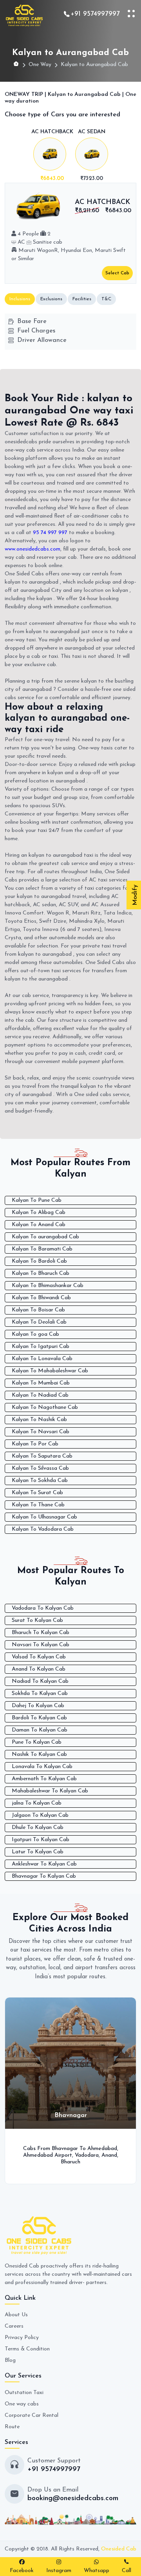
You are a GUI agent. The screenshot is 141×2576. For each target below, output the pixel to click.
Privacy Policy (22, 2338)
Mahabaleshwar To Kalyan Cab (50, 1791)
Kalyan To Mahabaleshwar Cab (50, 1371)
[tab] (52, 156)
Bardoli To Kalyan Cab (39, 1718)
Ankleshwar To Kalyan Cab (44, 1864)
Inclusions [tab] (20, 299)
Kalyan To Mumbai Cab (41, 1383)
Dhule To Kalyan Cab (38, 1828)
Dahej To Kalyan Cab (38, 1706)
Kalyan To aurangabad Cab (45, 1237)
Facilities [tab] (82, 299)
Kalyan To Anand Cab (39, 1225)
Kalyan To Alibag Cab (39, 1213)
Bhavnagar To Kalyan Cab (44, 1876)
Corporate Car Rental (32, 2415)
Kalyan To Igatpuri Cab (41, 1347)
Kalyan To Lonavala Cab (42, 1359)
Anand (102, 2155)
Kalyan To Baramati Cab (42, 1249)
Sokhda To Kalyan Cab (40, 1694)
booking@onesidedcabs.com (73, 2499)
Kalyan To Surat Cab (37, 1493)
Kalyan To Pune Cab (37, 1200)
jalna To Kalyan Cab (37, 1803)
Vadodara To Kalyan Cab (43, 1608)
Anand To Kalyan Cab (39, 1669)
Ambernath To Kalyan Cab (44, 1779)
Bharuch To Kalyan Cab (41, 1633)
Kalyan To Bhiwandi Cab (41, 1298)
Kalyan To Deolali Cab (39, 1322)
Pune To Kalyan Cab (37, 1742)
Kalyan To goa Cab (35, 1334)
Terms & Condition (27, 2349)
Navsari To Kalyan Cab (41, 1645)
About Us (16, 2315)
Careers (14, 2326)
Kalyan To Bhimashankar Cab (48, 1286)
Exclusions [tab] (51, 299)
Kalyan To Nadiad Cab (40, 1395)
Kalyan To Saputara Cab (42, 1456)
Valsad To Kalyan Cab (39, 1657)
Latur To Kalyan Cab (38, 1852)
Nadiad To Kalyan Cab (40, 1681)
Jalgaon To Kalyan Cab (40, 1815)
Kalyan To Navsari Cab (41, 1432)
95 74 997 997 (50, 533)
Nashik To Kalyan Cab (39, 1754)
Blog (10, 2360)
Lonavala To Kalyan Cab (42, 1767)
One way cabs (22, 2404)
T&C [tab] (106, 299)
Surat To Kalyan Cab (37, 1620)
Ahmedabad (95, 2149)
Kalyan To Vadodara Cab (43, 1529)
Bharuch (64, 2162)
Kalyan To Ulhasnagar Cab (44, 1517)
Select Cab (117, 273)
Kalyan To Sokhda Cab (40, 1481)
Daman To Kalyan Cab (40, 1730)
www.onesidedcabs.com (33, 549)
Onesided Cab (119, 2549)
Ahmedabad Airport (41, 2155)
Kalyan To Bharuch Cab (41, 1273)
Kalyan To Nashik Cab (39, 1420)
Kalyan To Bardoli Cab (39, 1261)
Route (12, 2427)
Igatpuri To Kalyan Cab (41, 1840)
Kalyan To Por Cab (35, 1444)
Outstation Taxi (24, 2393)
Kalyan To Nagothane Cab (45, 1407)
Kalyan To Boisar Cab (38, 1310)
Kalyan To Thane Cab (38, 1505)
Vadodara (80, 2155)
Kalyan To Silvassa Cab (40, 1468)
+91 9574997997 (95, 14)
